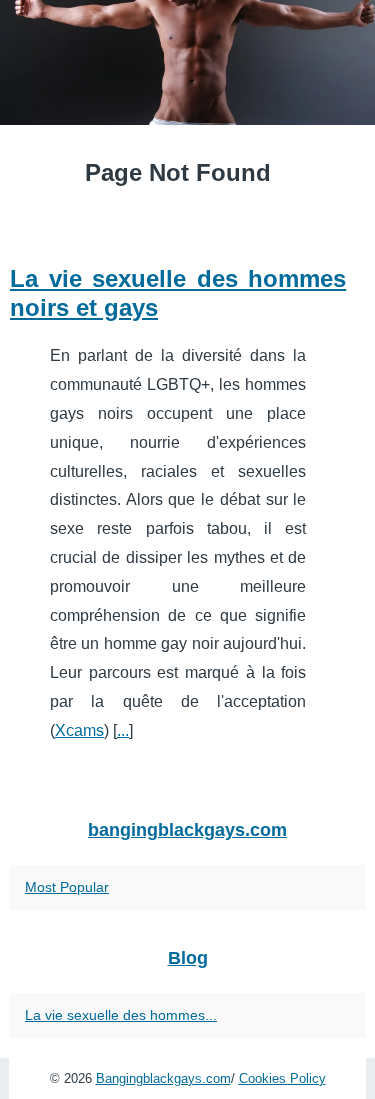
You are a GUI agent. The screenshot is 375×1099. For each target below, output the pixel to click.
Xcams (79, 730)
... (123, 730)
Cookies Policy (282, 1078)
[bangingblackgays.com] (187, 62)
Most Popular (67, 887)
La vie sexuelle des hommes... (121, 1015)
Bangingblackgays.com (163, 1078)
